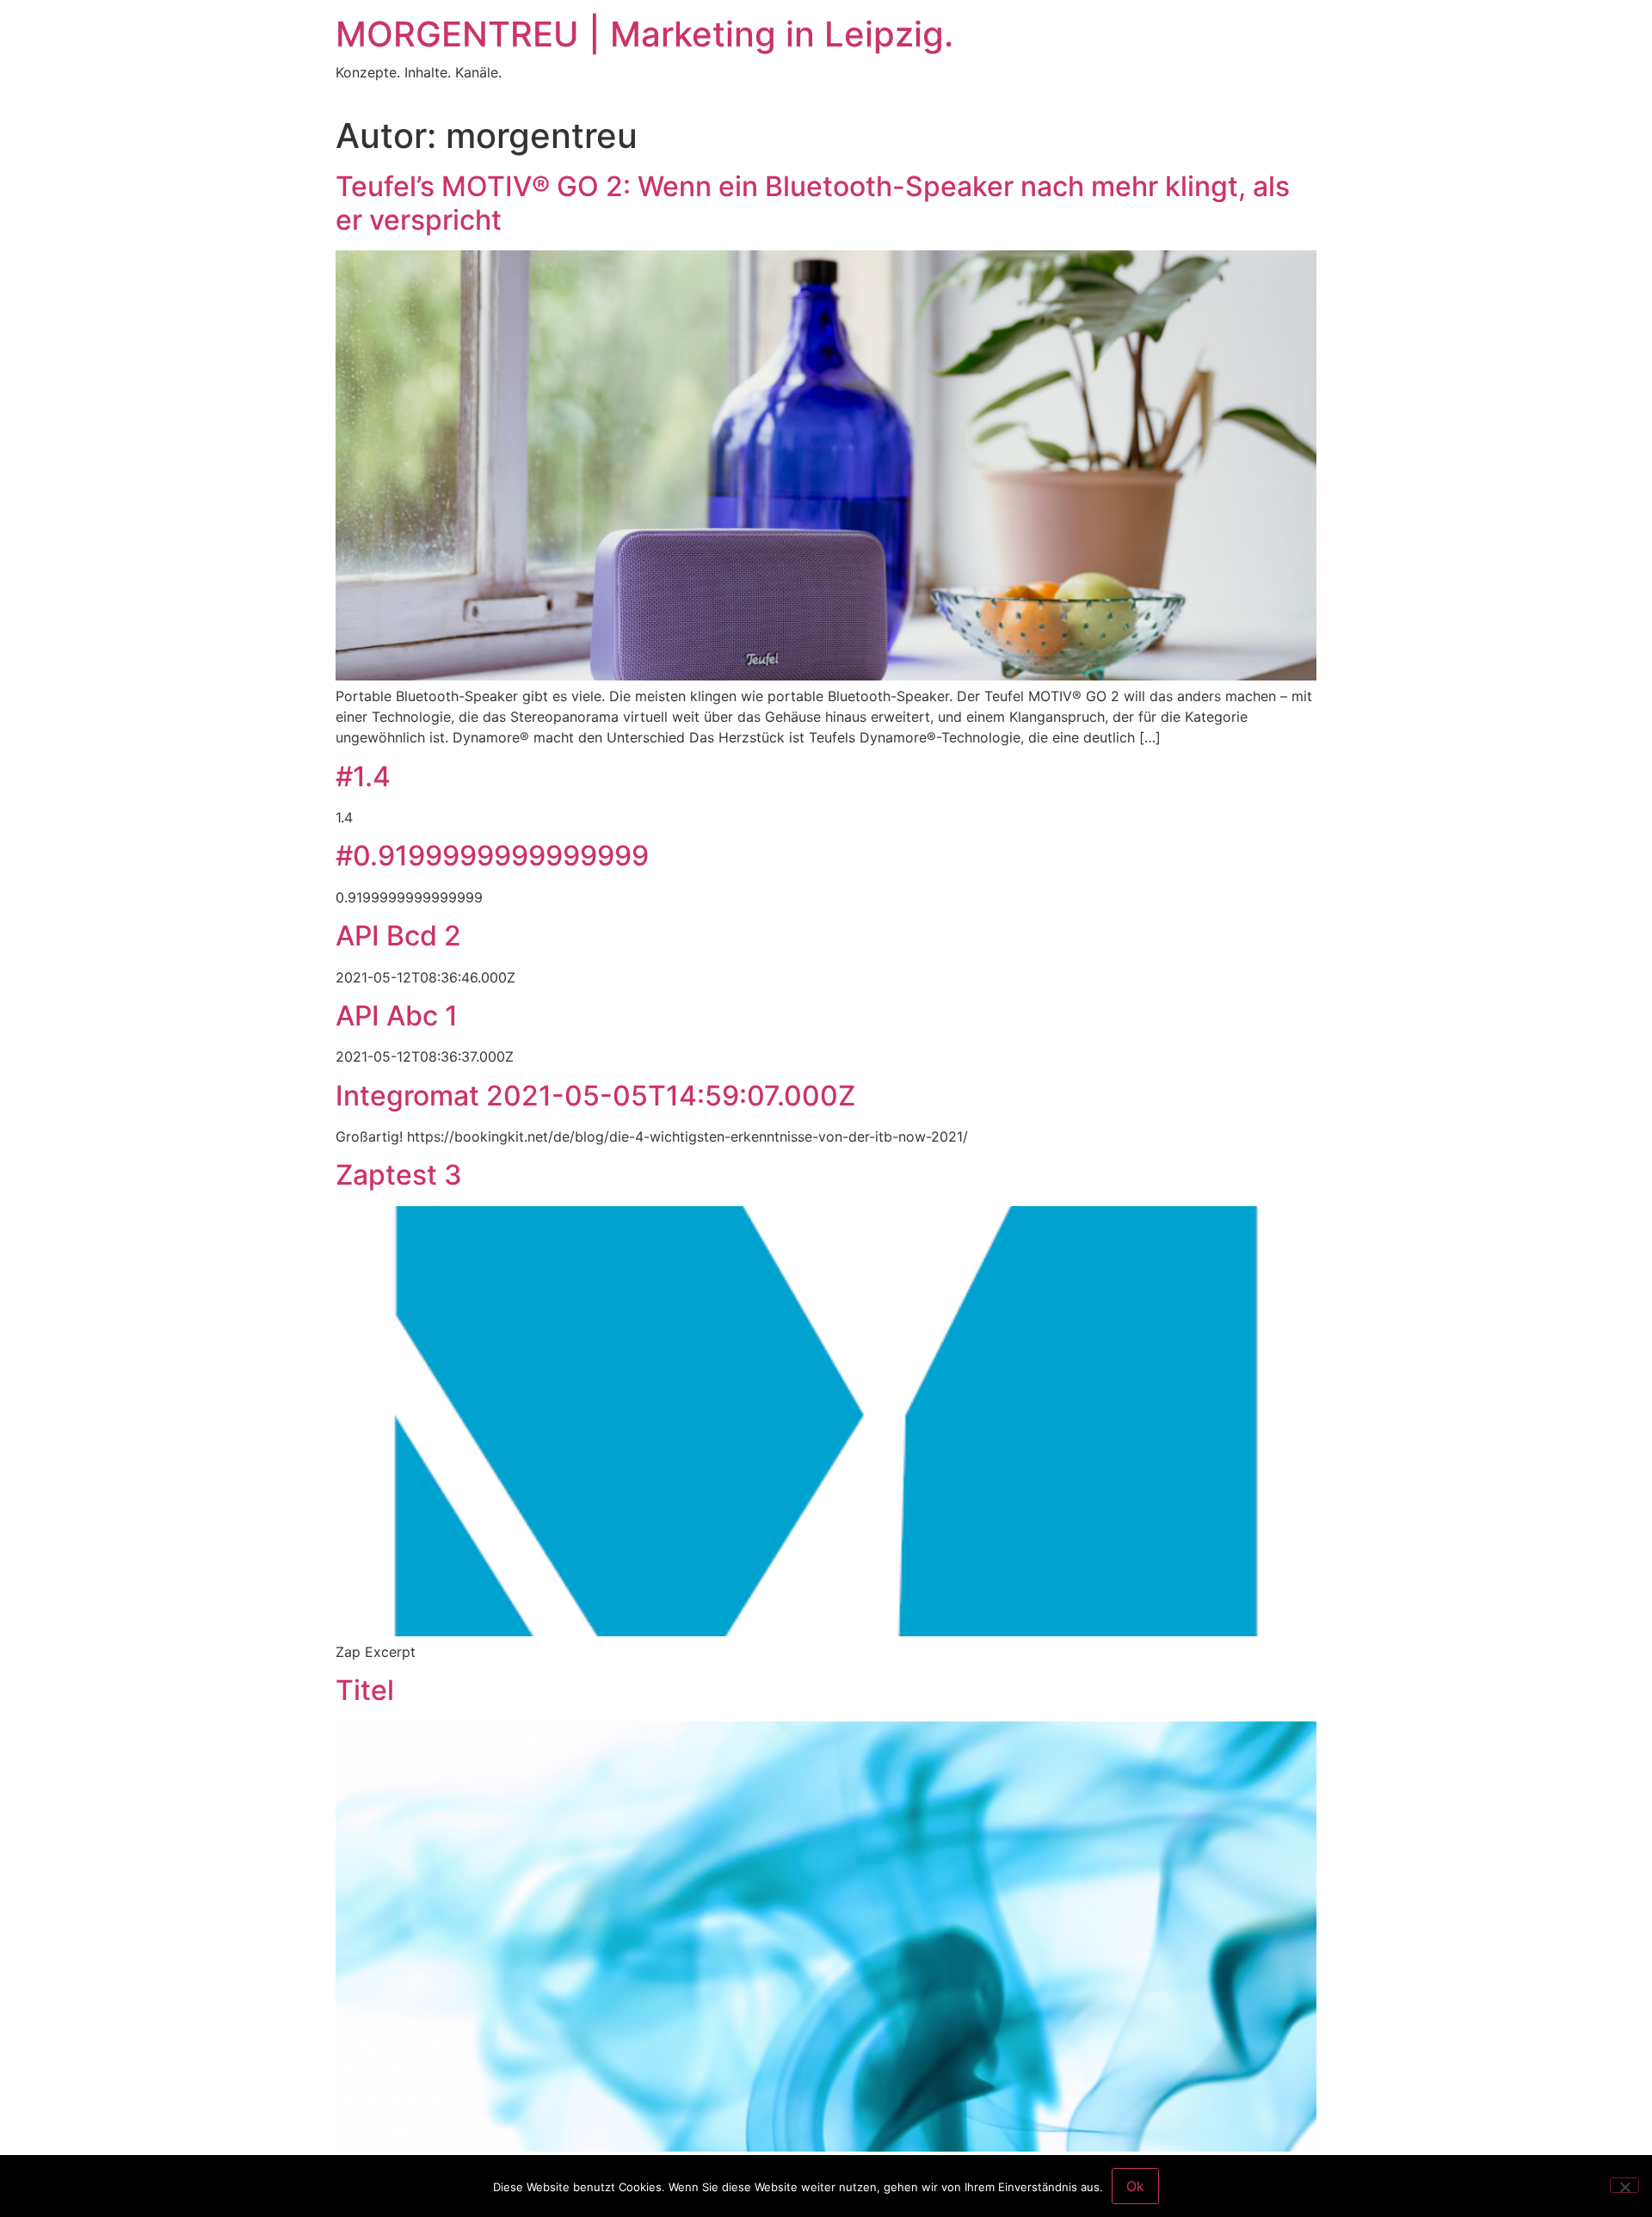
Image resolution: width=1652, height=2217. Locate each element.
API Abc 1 (397, 1016)
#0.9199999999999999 (492, 856)
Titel (365, 1690)
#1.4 (363, 776)
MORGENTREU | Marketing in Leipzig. (644, 34)
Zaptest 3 (399, 1175)
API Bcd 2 (398, 936)
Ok (1135, 2186)
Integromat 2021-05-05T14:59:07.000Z (595, 1096)
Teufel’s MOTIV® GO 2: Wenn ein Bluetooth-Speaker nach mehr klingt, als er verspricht (813, 203)
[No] (1624, 2185)
